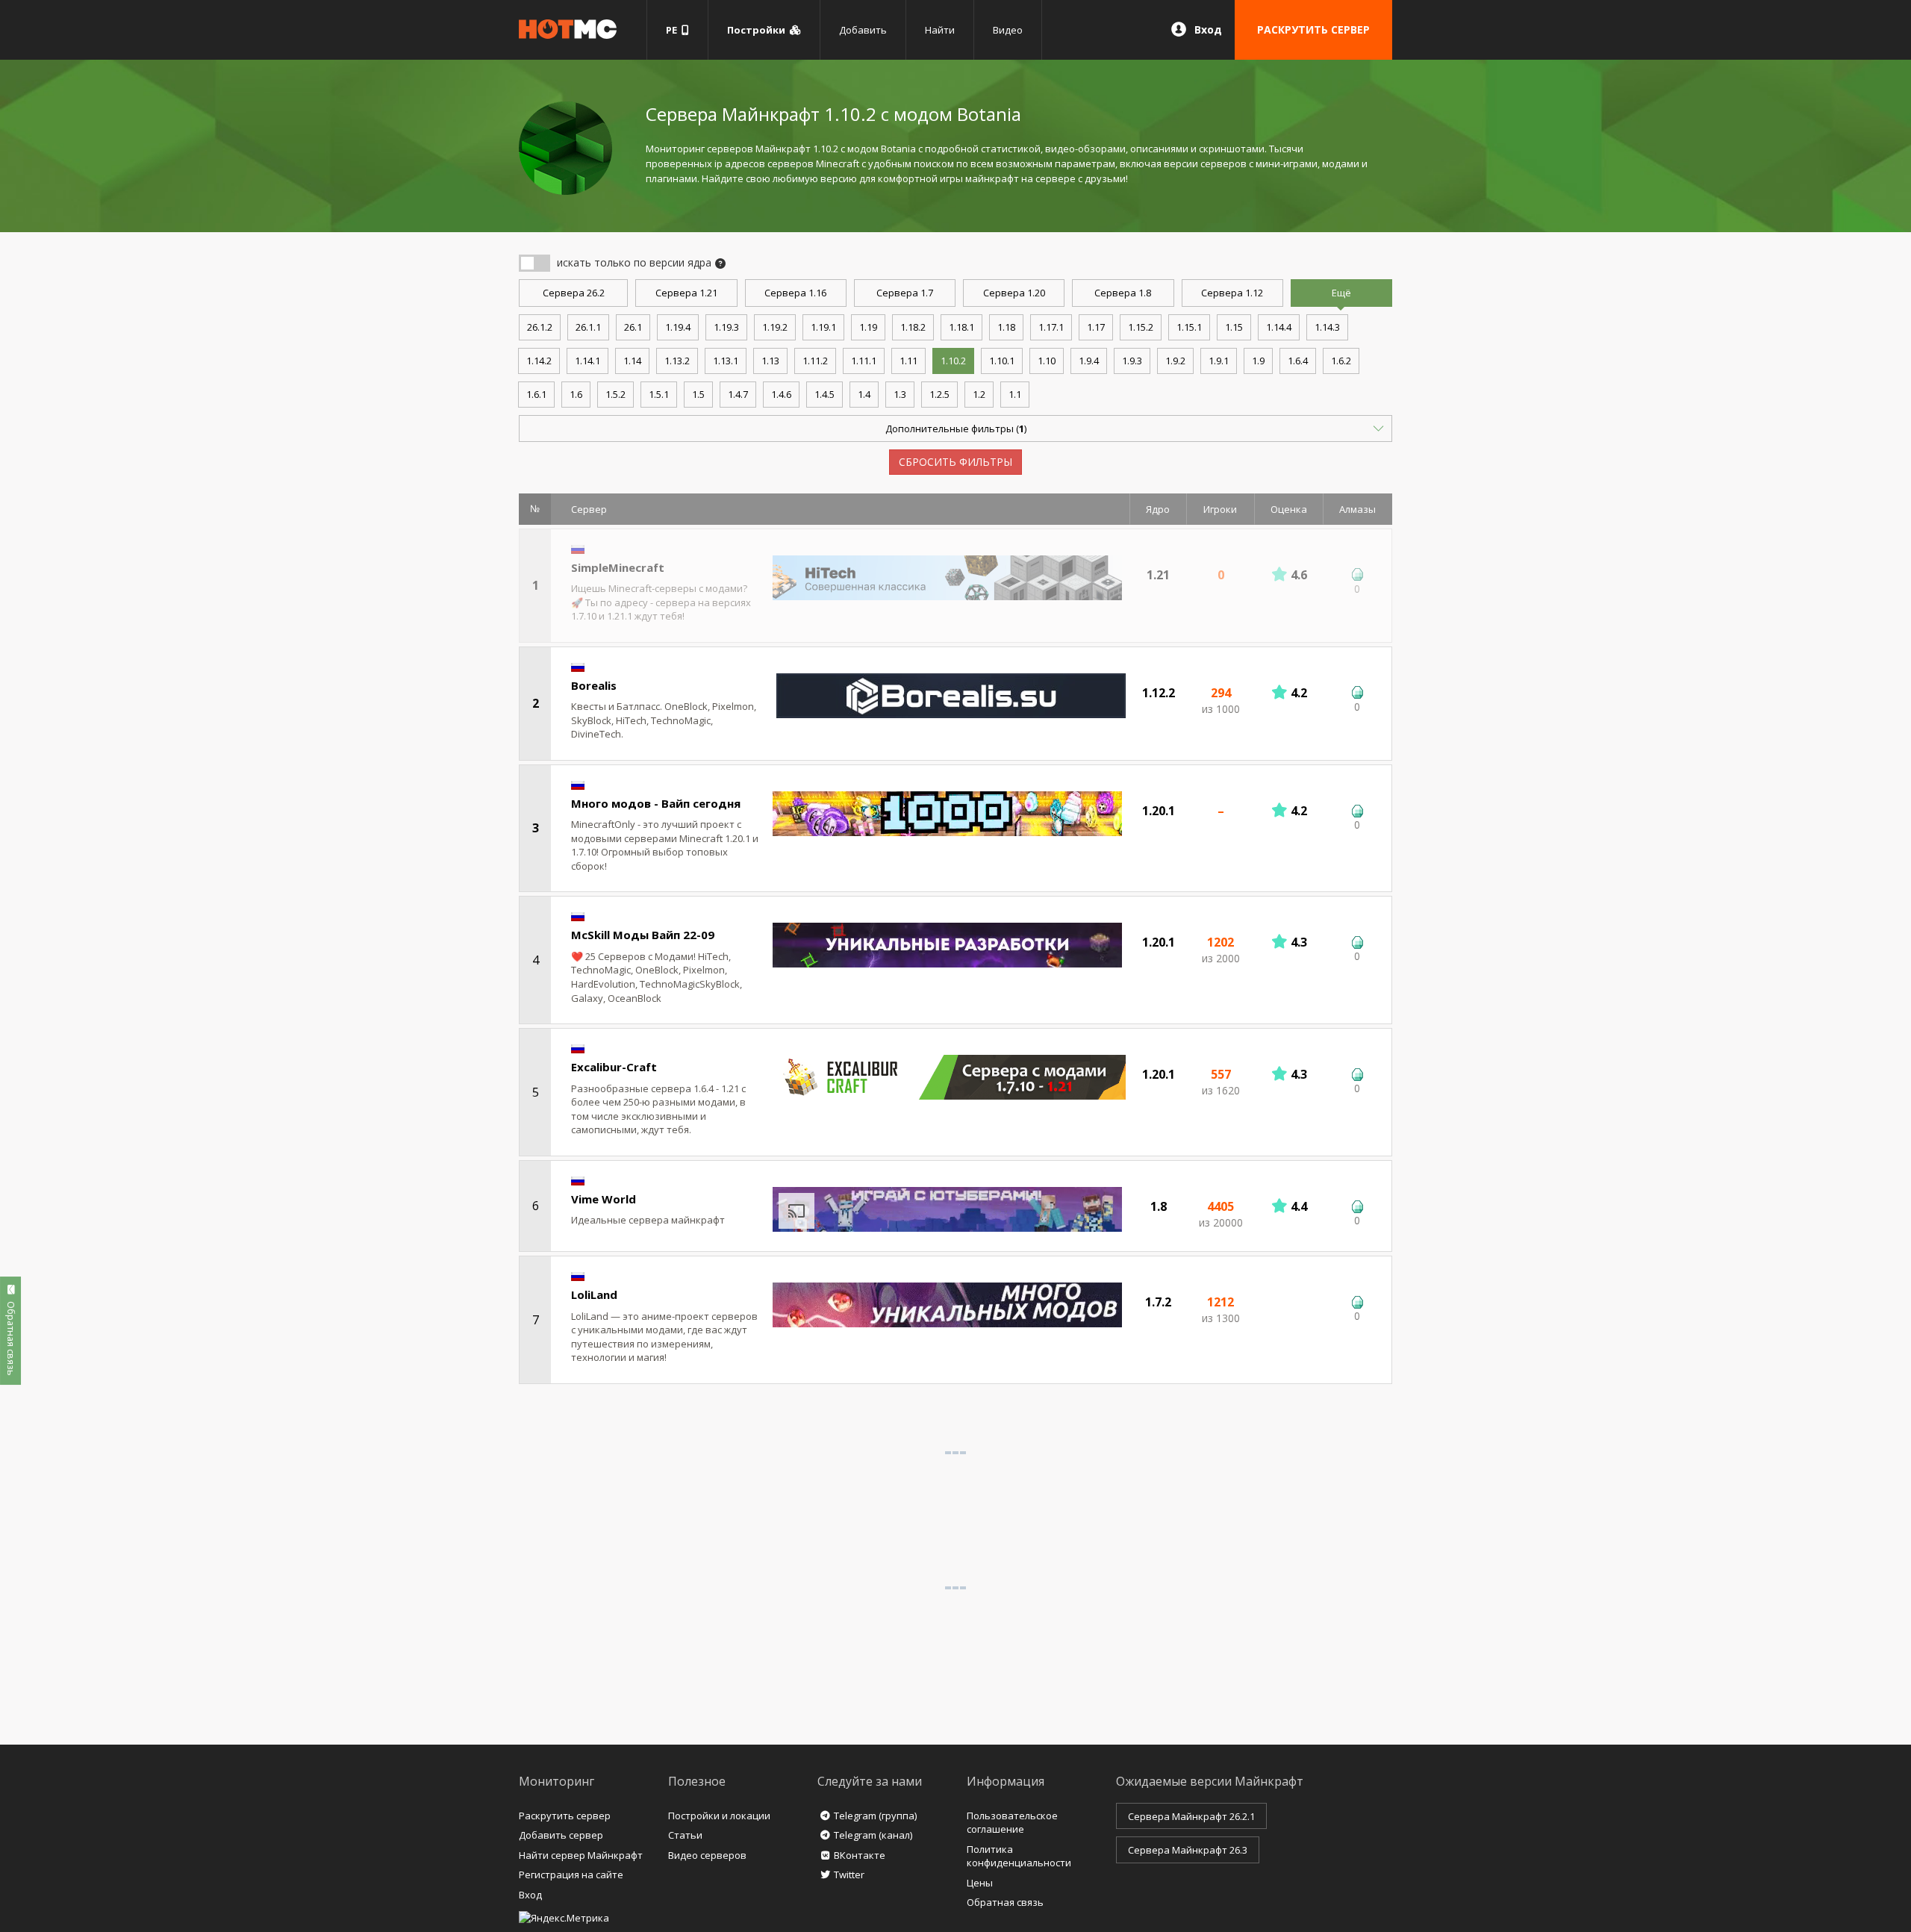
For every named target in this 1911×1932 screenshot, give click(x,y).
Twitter (849, 1875)
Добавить (863, 30)
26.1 (633, 327)
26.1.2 (540, 327)
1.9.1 (1219, 361)
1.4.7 (738, 394)
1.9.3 (1132, 361)
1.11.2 (815, 361)
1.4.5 (824, 394)
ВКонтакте (860, 1855)
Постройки (758, 30)
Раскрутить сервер (565, 1816)
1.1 (1015, 394)
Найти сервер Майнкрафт (581, 1855)
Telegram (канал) (873, 1835)
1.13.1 (726, 361)
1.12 (1232, 293)
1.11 (908, 361)
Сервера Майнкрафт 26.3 (1188, 1850)
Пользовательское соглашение (1012, 1823)
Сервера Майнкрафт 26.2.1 (1191, 1816)
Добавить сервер (561, 1835)
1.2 (979, 394)
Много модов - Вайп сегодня (656, 803)
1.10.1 (1002, 361)
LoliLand (594, 1294)
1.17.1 (1051, 327)
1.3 (900, 394)
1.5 (698, 394)
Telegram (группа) (875, 1816)
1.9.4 (1089, 361)
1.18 (1006, 327)
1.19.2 (775, 327)
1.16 (795, 293)
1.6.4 (1298, 361)
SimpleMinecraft (618, 567)
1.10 (1047, 361)
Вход (1208, 29)
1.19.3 (726, 327)
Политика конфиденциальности (1019, 1856)
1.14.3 (1327, 327)
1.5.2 (615, 394)
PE (674, 30)
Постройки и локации (719, 1816)
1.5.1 (659, 394)
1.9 (1258, 361)
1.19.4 (678, 327)
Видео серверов (707, 1855)
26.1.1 (588, 327)
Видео (1008, 30)
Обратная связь (1005, 1902)
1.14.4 (1279, 327)
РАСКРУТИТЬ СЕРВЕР (1313, 29)
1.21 (686, 293)
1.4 (864, 394)
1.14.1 (587, 361)
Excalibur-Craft (614, 1067)
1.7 (905, 293)
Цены (980, 1883)
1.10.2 (953, 361)
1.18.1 (961, 327)
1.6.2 (1341, 361)
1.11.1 (864, 361)
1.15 (1234, 327)
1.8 (1123, 293)
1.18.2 (913, 327)
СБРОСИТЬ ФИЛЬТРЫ (955, 462)
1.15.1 (1189, 327)
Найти (940, 30)
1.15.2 (1141, 327)
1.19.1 (823, 327)
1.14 (632, 361)
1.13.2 (677, 361)
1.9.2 (1175, 361)
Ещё (1341, 293)
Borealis (594, 685)
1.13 (770, 361)
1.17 (1096, 327)
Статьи (685, 1835)
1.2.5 (939, 394)
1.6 (576, 394)
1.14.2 (539, 361)
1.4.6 (781, 394)
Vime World (604, 1199)
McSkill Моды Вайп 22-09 (643, 935)
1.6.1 (536, 394)
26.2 (574, 293)
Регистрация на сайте (571, 1875)
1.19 (868, 327)
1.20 (1014, 293)
